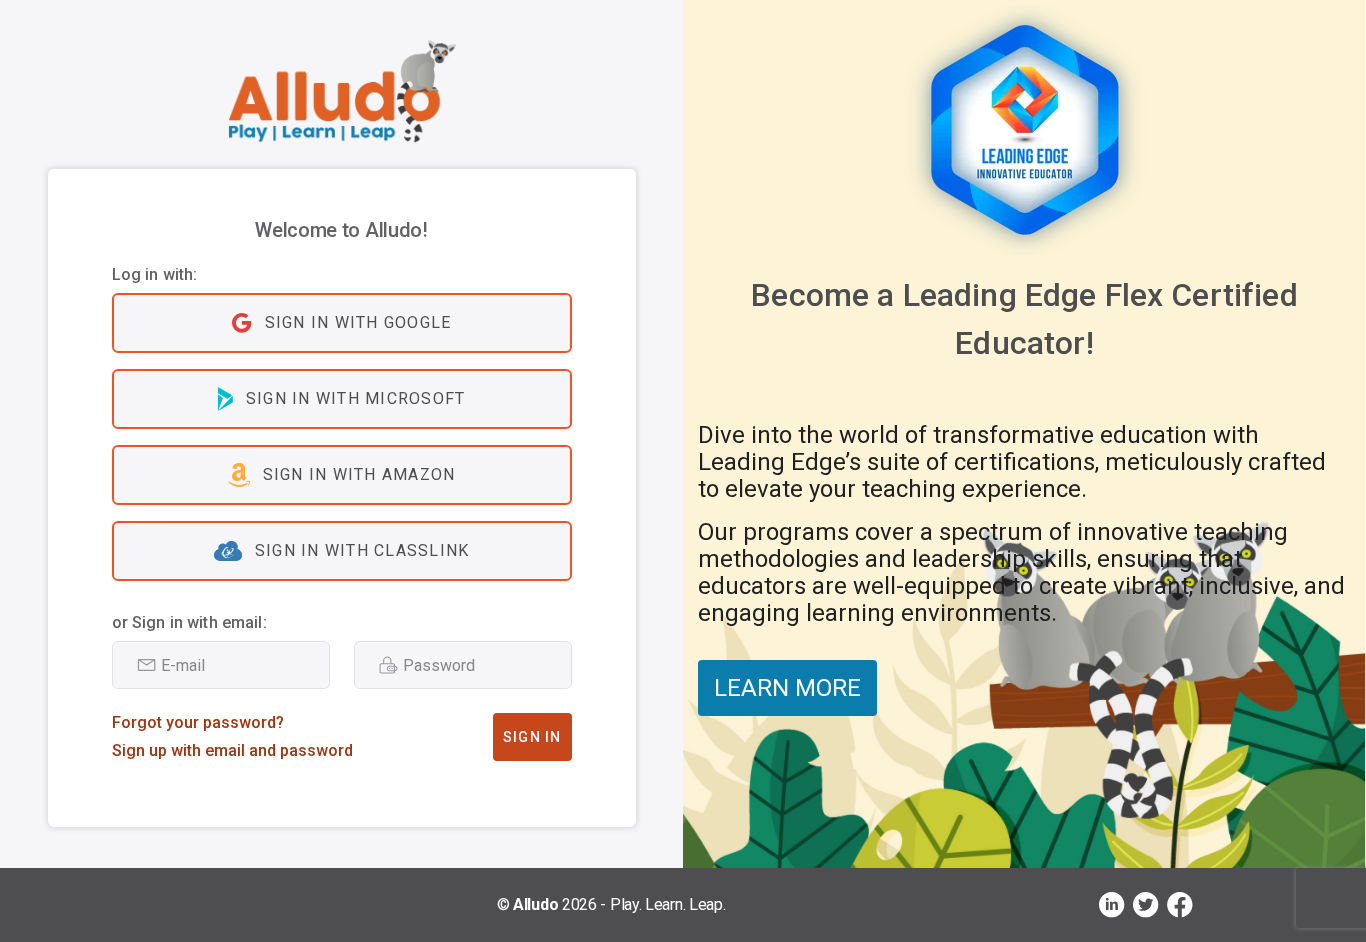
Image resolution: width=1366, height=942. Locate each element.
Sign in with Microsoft (356, 398)
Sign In (532, 737)
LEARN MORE (787, 688)
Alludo (535, 904)
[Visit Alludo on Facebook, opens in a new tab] (1180, 905)
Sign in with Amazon (359, 474)
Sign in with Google (358, 322)
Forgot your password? (198, 722)
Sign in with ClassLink (362, 550)
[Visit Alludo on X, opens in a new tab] (1146, 905)
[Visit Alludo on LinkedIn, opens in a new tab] (1112, 905)
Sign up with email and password (232, 750)
